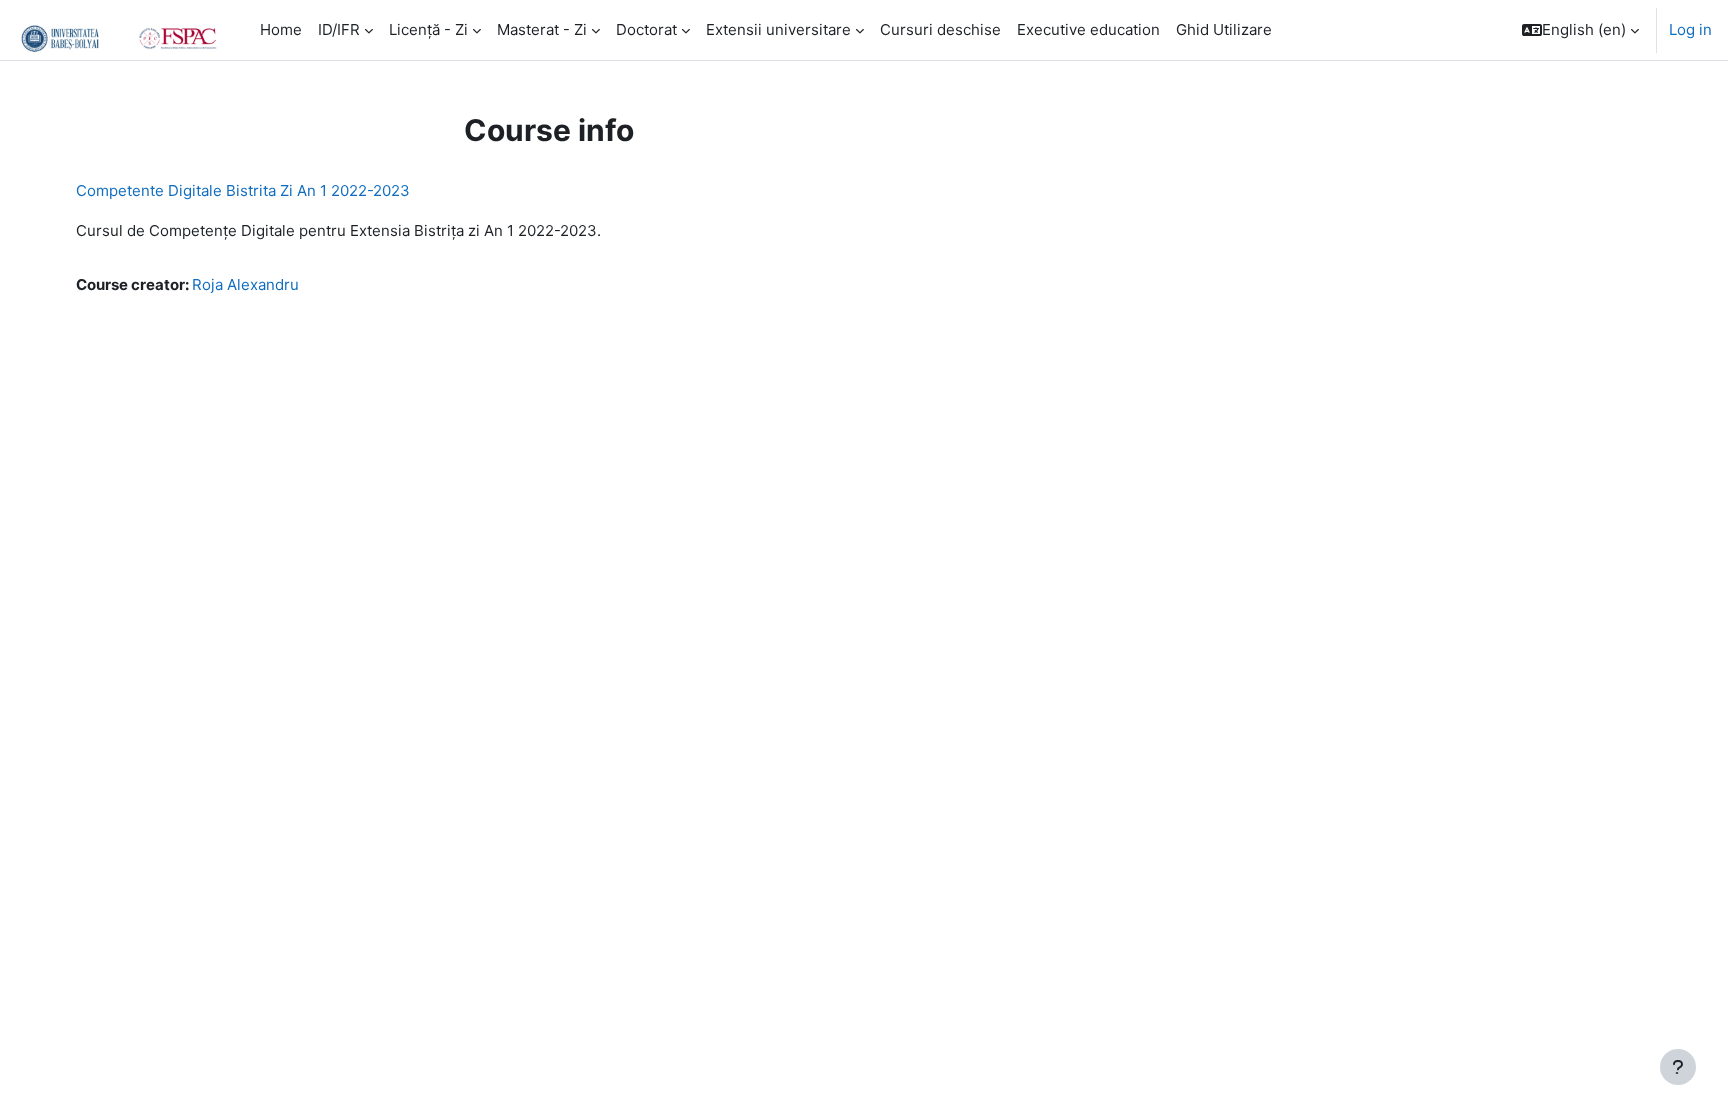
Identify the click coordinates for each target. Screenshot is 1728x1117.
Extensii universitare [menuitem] (778, 29)
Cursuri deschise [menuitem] (940, 29)
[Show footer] (1678, 1067)
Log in (1690, 29)
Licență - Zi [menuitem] (428, 29)
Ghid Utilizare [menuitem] (1224, 29)
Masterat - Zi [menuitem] (542, 29)
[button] (1580, 30)
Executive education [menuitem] (1088, 29)
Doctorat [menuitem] (646, 29)
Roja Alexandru (245, 284)
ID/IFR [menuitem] (339, 29)
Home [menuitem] (281, 29)
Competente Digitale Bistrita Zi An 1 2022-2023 (243, 190)
